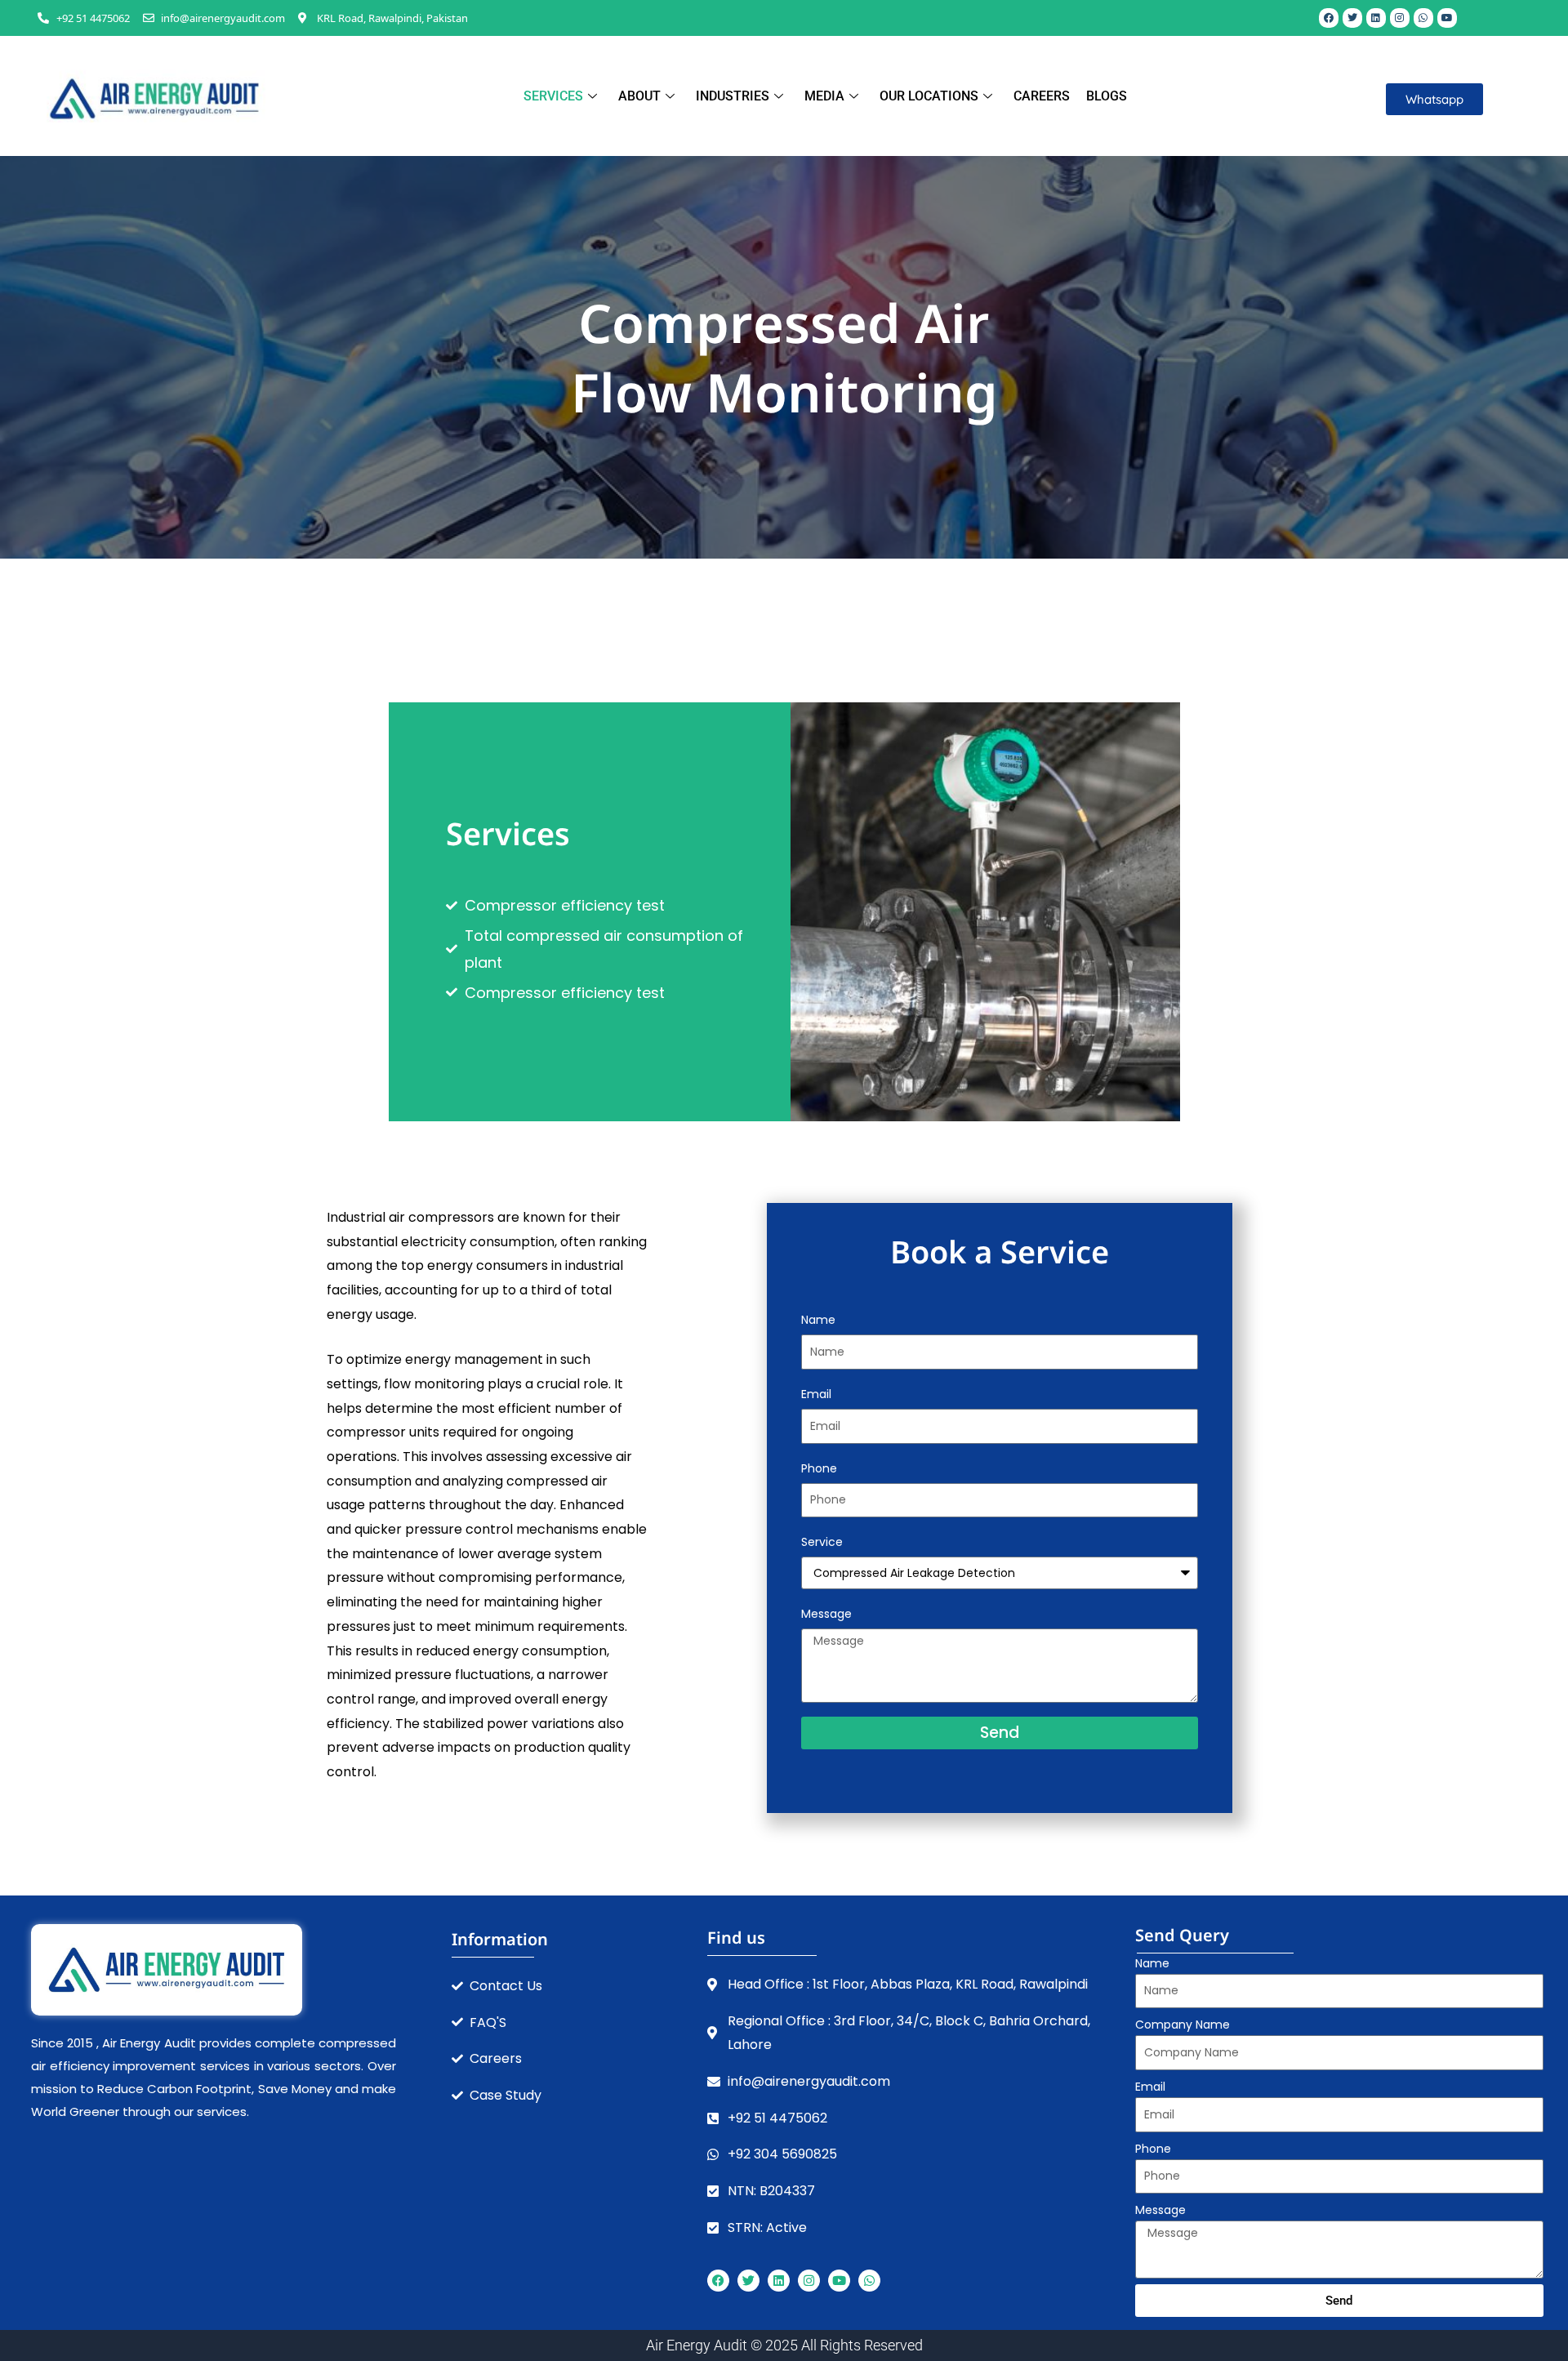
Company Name (1183, 2025)
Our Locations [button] (929, 96)
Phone (819, 1468)
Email (816, 1394)
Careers (1042, 96)
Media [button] (824, 96)
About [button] (639, 96)
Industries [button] (733, 96)
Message (826, 1614)
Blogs (1107, 96)
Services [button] (553, 96)
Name (818, 1320)
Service (822, 1542)
